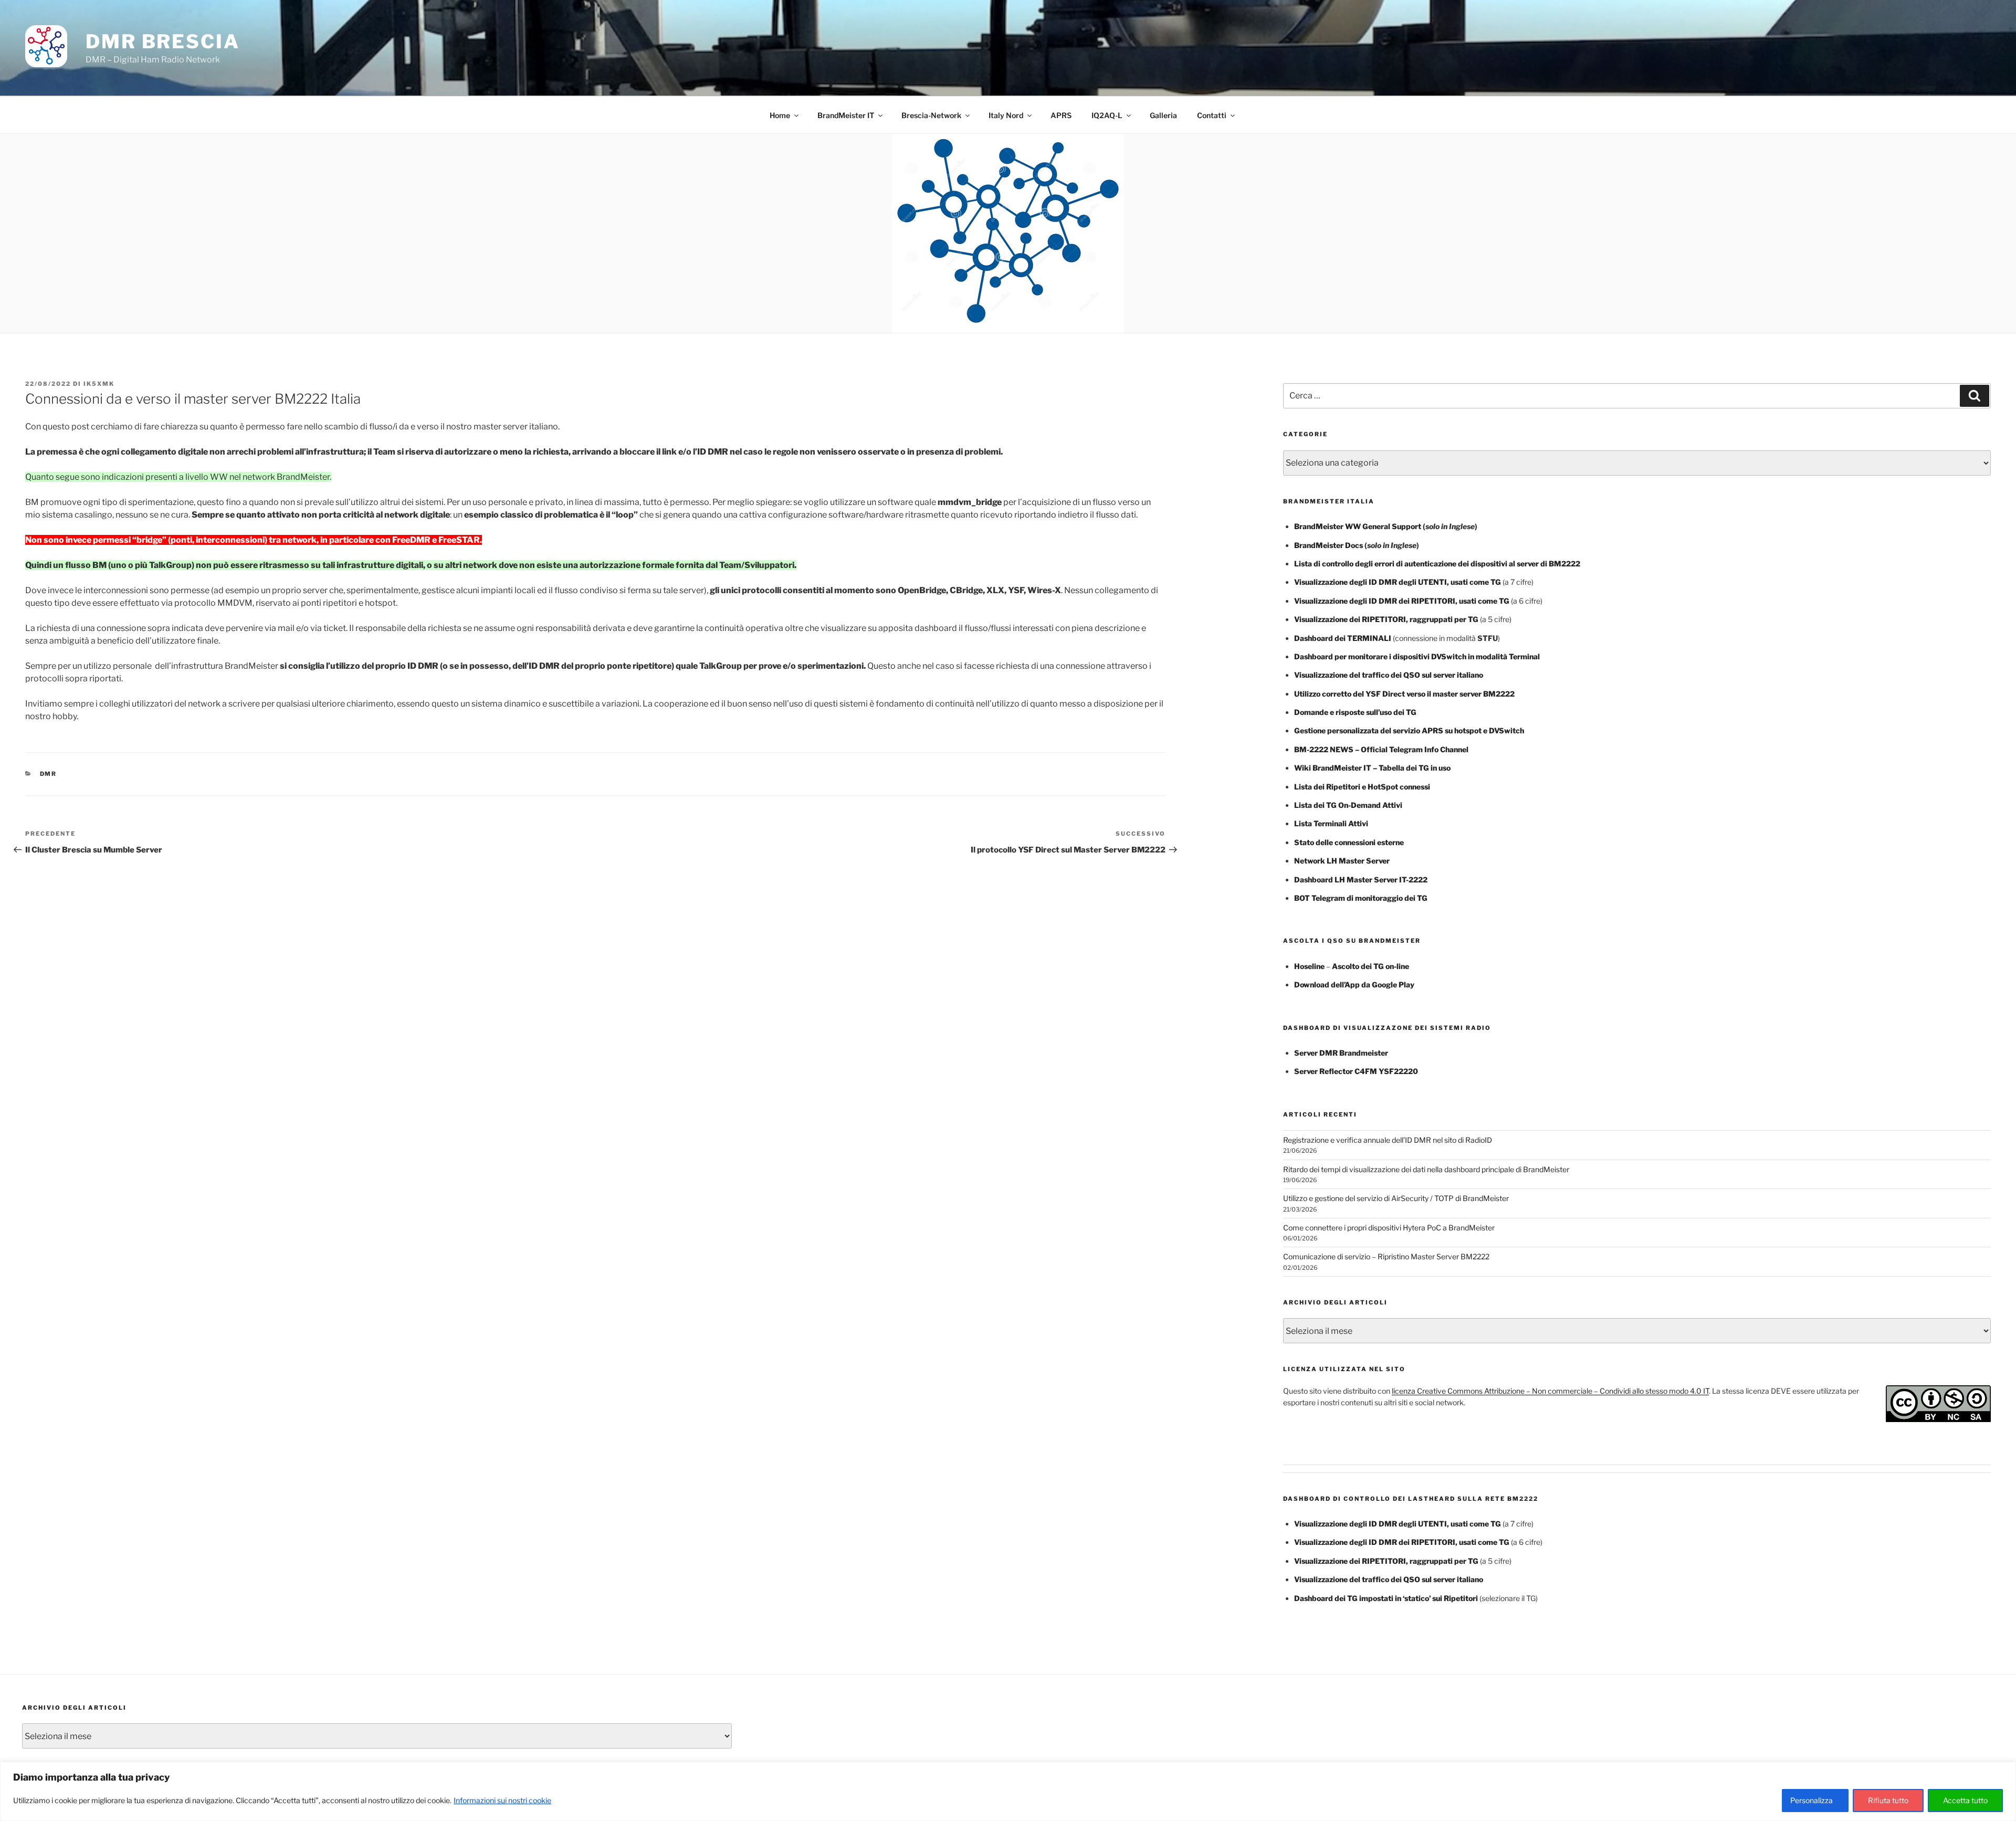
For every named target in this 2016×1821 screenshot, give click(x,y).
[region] (1008, 1791)
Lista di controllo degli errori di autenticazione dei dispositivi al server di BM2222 (1437, 564)
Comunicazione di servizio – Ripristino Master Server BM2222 (1386, 1256)
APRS (1061, 115)
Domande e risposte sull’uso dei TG (1355, 712)
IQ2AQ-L (1107, 115)
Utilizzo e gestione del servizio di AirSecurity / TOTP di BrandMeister (1396, 1198)
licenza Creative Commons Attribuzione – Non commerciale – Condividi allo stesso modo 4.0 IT (1550, 1391)
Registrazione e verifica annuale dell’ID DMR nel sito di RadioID (1388, 1140)
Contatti (1212, 115)
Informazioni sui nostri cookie (502, 1800)
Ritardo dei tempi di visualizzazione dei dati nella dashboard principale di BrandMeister (1426, 1169)
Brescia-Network (931, 115)
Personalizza (1812, 1800)
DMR (49, 774)
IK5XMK (99, 384)
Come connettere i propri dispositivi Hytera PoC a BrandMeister (1389, 1228)
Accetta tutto (1965, 1800)
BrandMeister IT (846, 115)
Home (780, 115)
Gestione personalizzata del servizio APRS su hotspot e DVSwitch (1409, 730)
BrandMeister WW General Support (1358, 526)
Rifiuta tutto (1888, 1800)
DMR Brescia (163, 41)
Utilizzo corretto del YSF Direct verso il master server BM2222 (1404, 694)
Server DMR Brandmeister (1341, 1053)
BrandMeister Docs (1329, 545)
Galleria (1163, 115)
